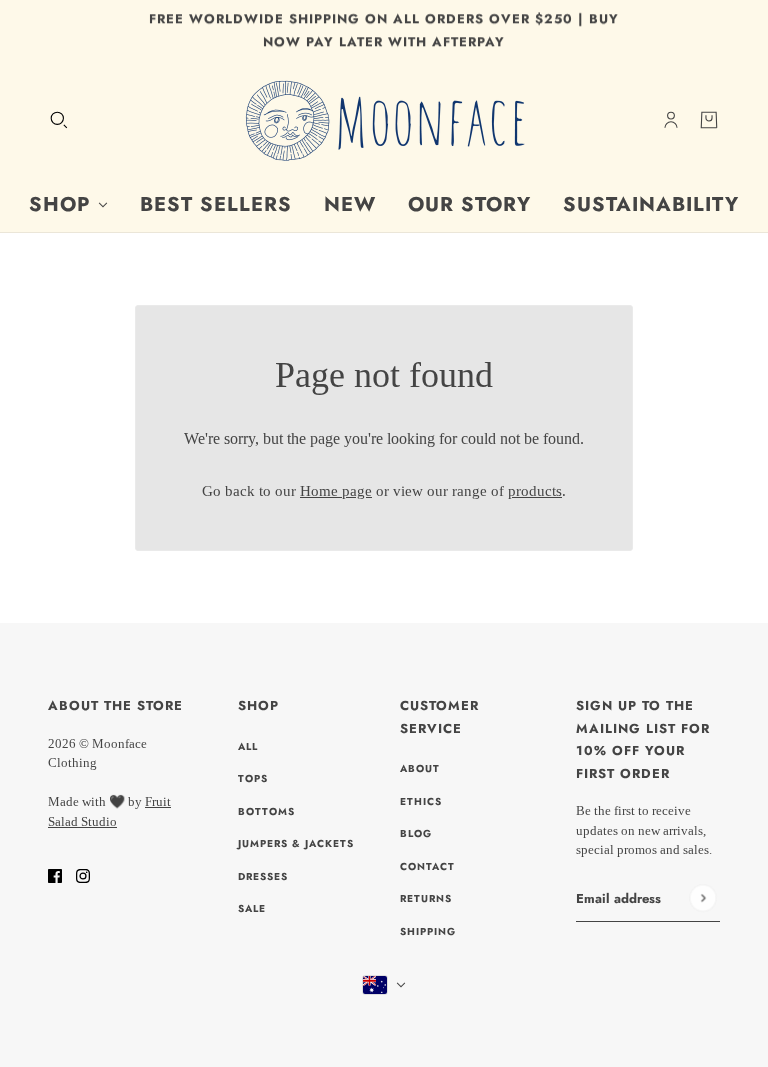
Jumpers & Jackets (296, 843)
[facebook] (55, 874)
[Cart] (709, 120)
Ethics (421, 801)
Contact (427, 866)
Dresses (263, 876)
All (248, 746)
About (420, 768)
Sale (252, 908)
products (535, 491)
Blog (416, 833)
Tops (253, 778)
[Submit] (702, 898)
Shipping (428, 931)
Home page (336, 491)
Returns (426, 898)
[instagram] (83, 874)
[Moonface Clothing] (384, 119)
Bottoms (266, 811)
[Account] (671, 120)
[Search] (59, 120)
